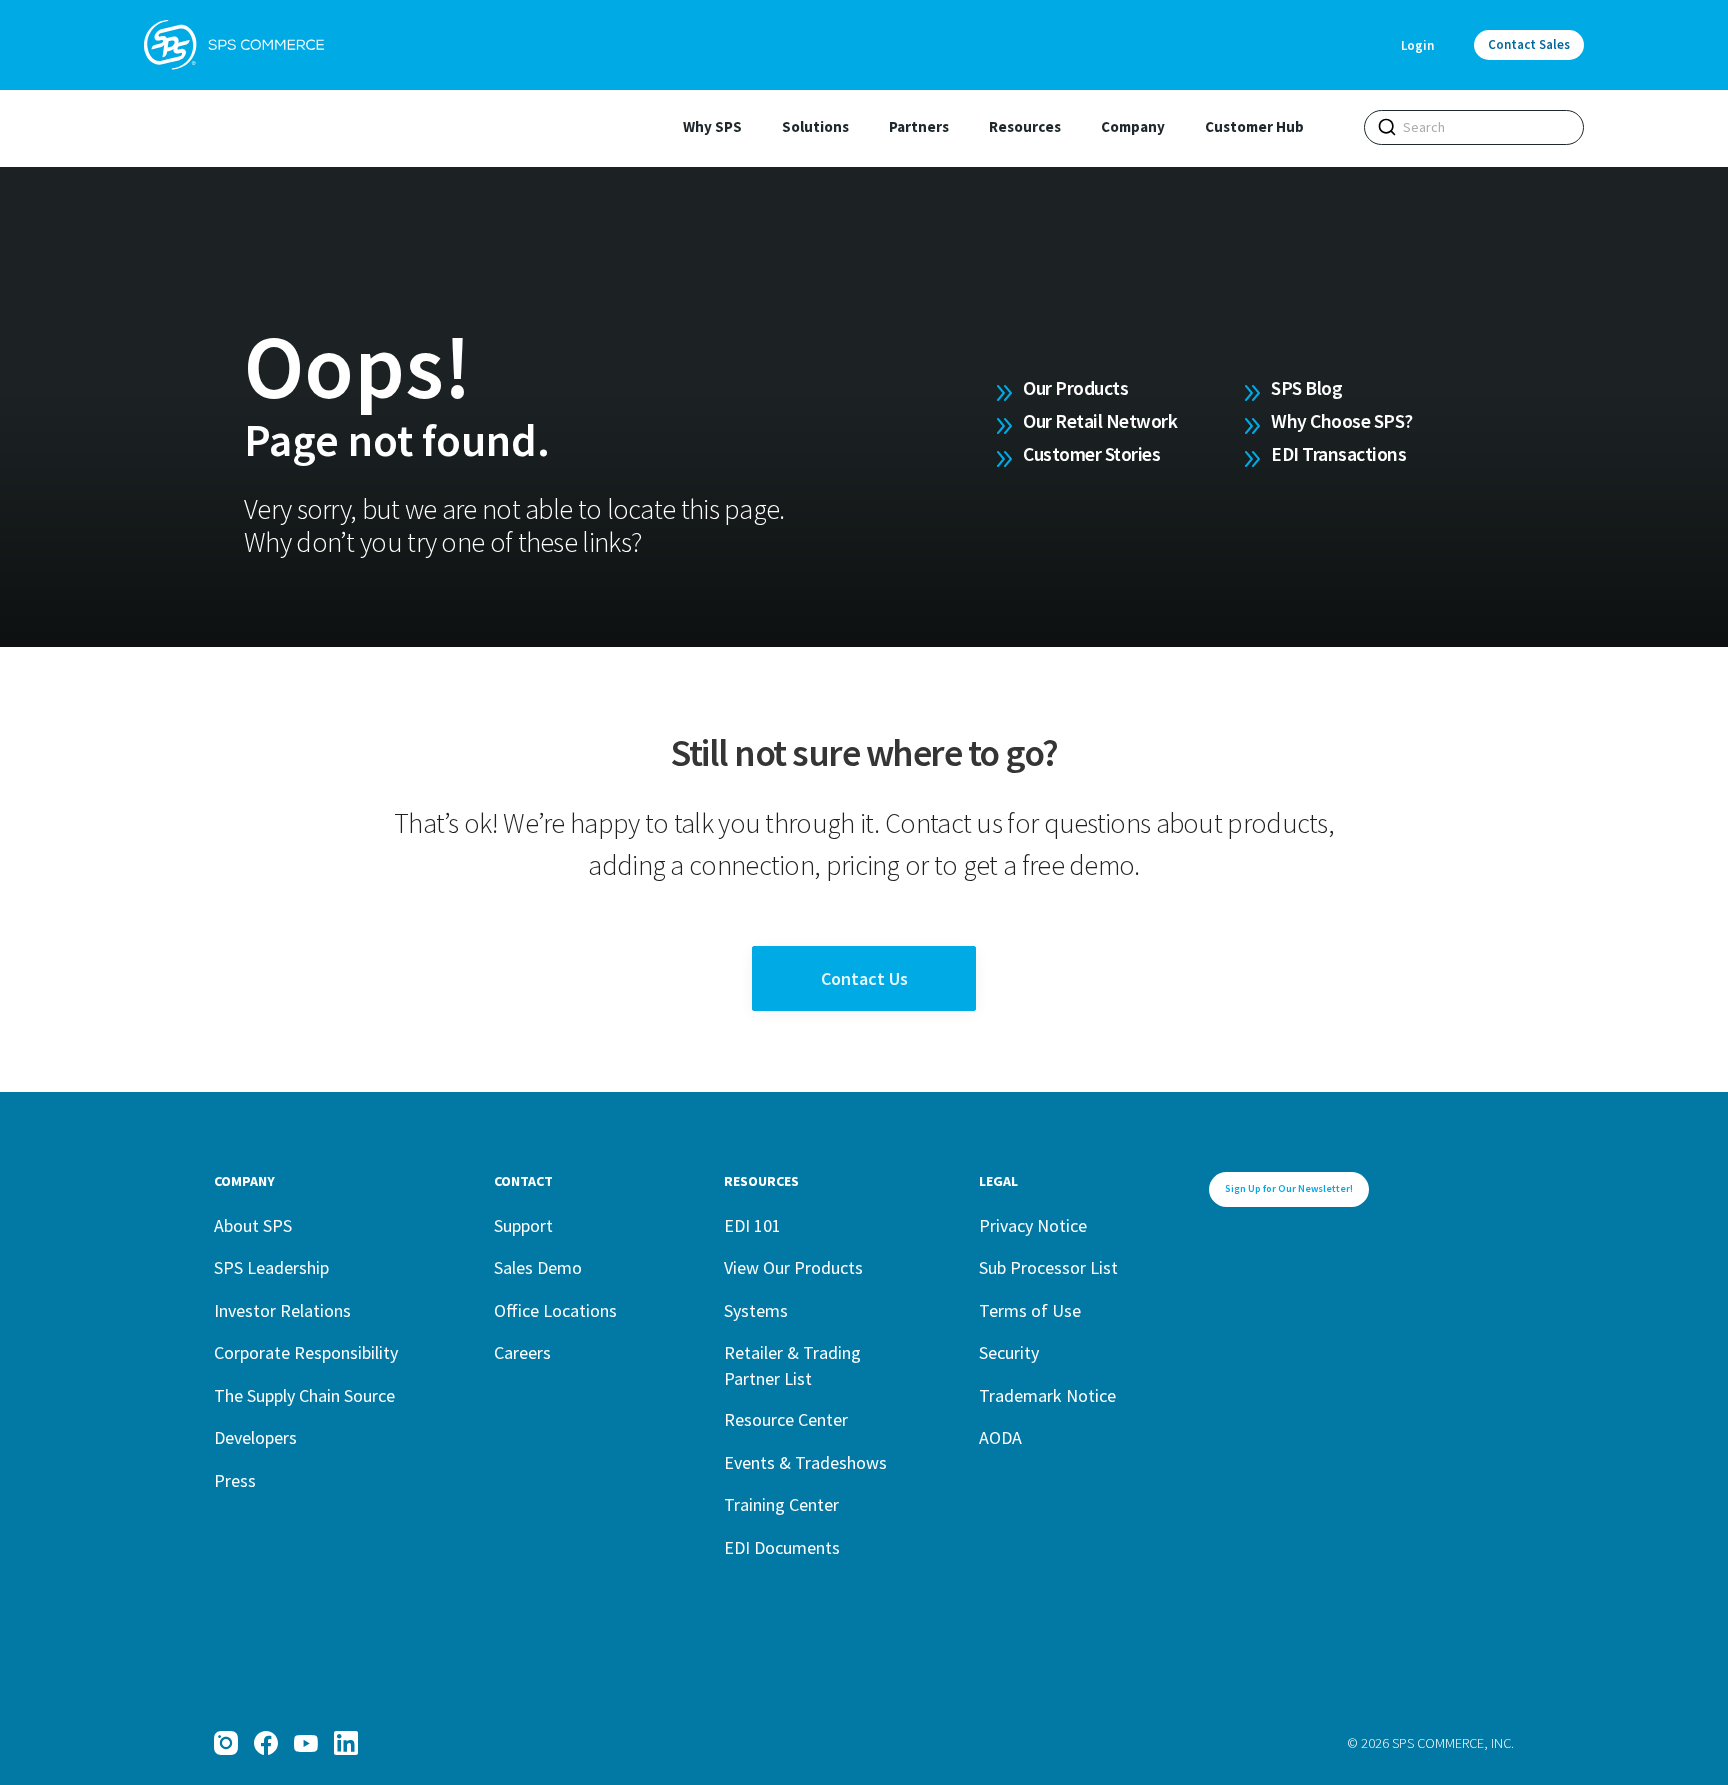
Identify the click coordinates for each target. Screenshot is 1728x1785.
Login (1417, 45)
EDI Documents (782, 1547)
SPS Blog (1306, 388)
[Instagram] (226, 1743)
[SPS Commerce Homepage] (234, 45)
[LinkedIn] (346, 1743)
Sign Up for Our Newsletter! (1289, 1188)
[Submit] (1387, 127)
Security (1009, 1352)
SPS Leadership (271, 1267)
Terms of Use (1030, 1310)
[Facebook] (266, 1743)
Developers (255, 1437)
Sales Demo (538, 1267)
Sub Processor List (1048, 1267)
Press (235, 1480)
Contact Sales (1529, 44)
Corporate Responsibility (306, 1352)
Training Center (781, 1504)
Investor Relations (282, 1310)
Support (523, 1225)
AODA (1000, 1437)
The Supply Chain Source (304, 1395)
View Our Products (793, 1267)
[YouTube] (306, 1743)
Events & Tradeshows (805, 1462)
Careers (522, 1352)
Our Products (1075, 388)
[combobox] (1474, 127)
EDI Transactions (1338, 454)
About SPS (253, 1225)
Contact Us (864, 978)
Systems (756, 1310)
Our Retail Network (1100, 421)
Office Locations (555, 1310)
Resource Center (786, 1419)
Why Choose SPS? (1342, 421)
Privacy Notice (1033, 1225)
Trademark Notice (1047, 1395)
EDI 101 (752, 1225)
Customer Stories (1091, 454)
